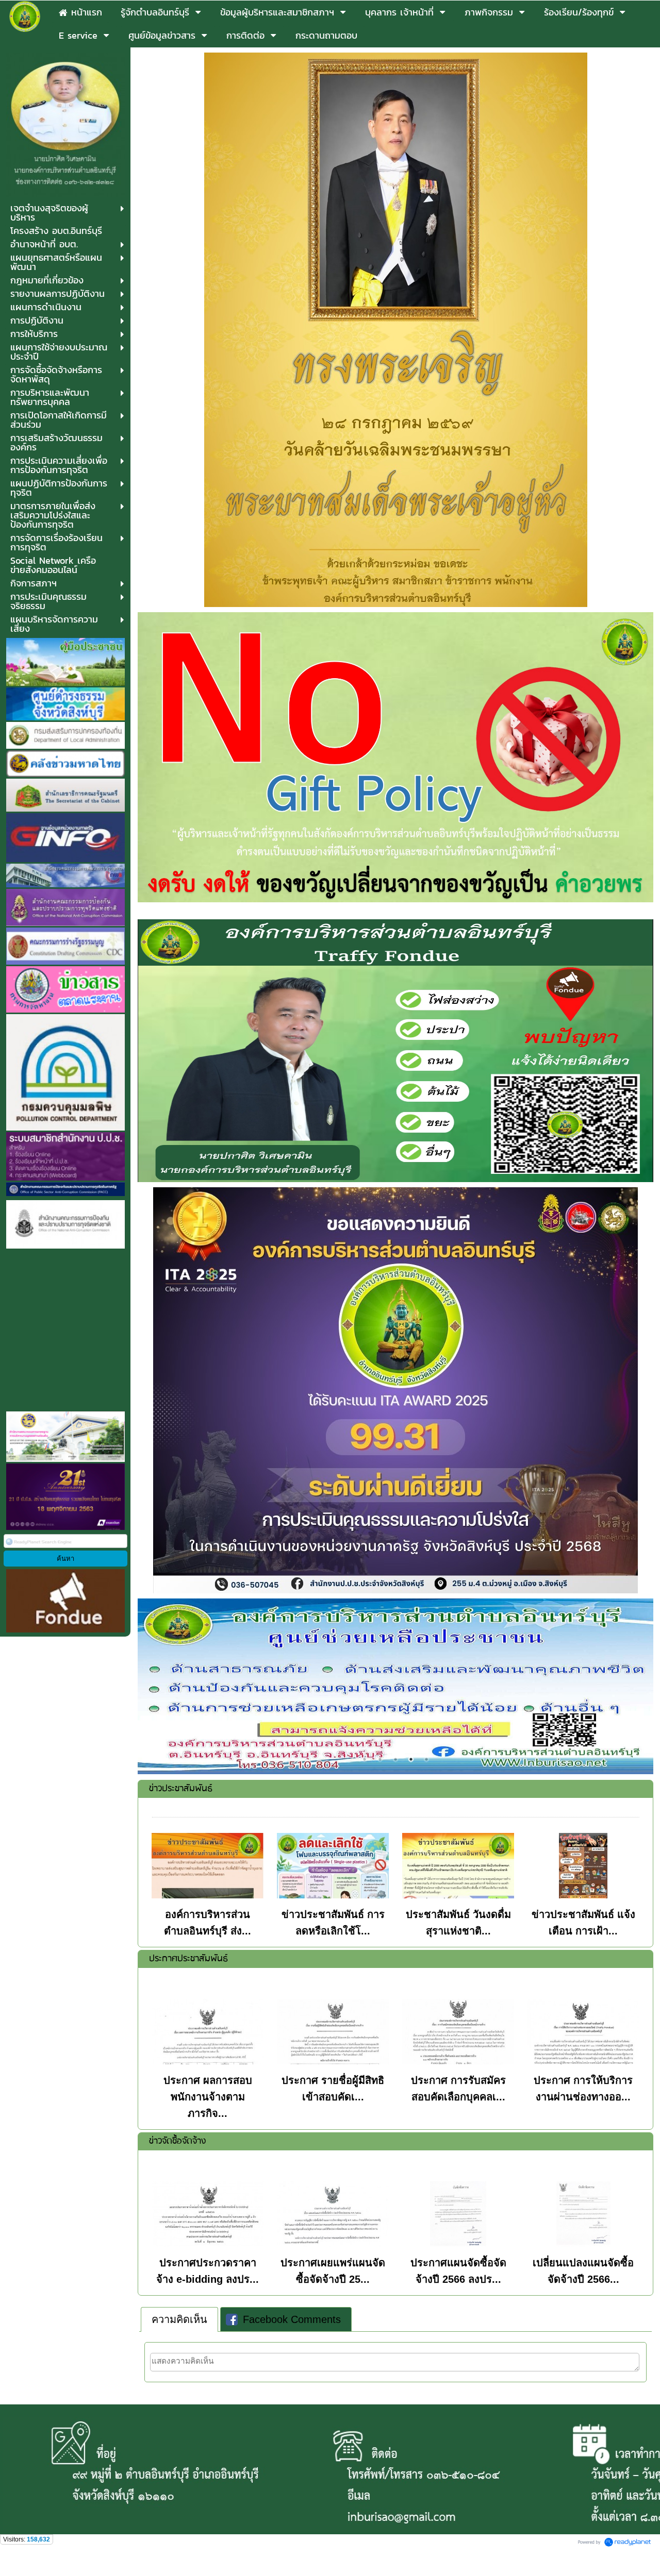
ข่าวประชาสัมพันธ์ (181, 1789)
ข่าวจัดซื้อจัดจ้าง (177, 2141)
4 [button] (411, 1759)
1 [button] (365, 1759)
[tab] (179, 2319)
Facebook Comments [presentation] (292, 2319)
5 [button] (426, 1759)
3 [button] (395, 1759)
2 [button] (380, 1759)
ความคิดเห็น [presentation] (179, 2319)
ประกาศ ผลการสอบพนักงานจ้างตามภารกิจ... (208, 2097)
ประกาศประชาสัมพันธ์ (188, 1959)
